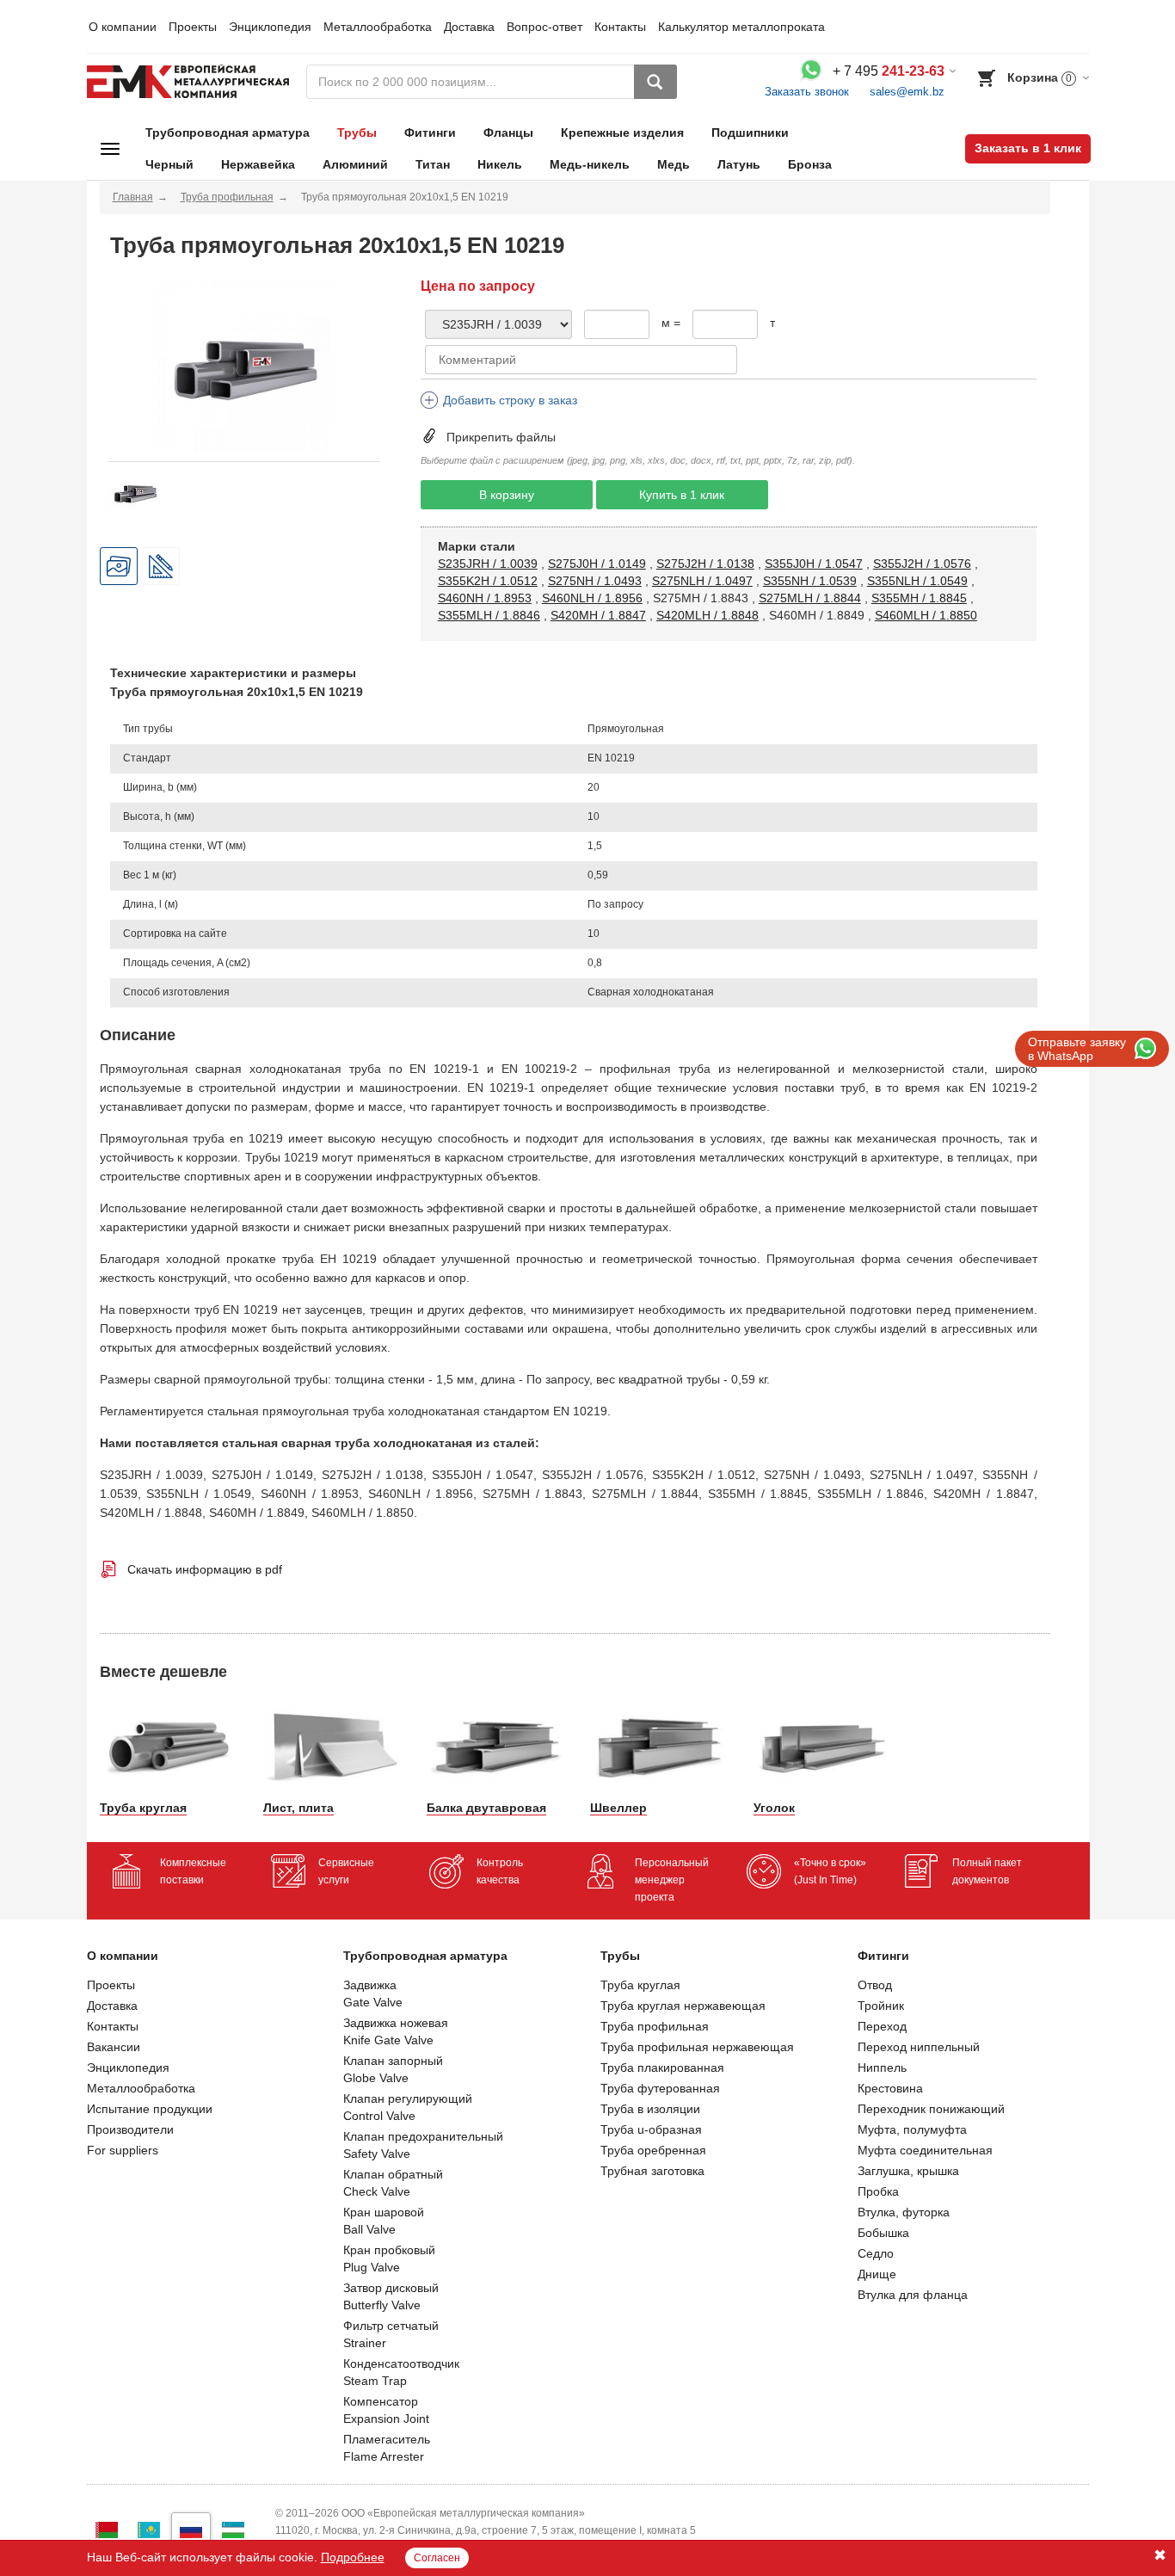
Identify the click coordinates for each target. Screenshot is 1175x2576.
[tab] (119, 566)
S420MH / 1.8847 (598, 615)
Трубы (357, 132)
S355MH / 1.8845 (919, 598)
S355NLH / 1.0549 (917, 581)
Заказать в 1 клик (1028, 148)
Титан (433, 164)
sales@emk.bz (907, 92)
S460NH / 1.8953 (485, 598)
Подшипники (750, 132)
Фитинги (430, 132)
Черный (169, 164)
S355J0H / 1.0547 (814, 564)
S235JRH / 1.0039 (488, 564)
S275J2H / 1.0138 (705, 564)
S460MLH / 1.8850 (926, 615)
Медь (674, 164)
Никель (500, 164)
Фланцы (508, 132)
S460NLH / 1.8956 (592, 598)
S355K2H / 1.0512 (488, 581)
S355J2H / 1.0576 (922, 564)
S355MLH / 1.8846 (489, 615)
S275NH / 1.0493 (595, 581)
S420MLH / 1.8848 (707, 615)
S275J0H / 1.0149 (597, 564)
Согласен (437, 2558)
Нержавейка (258, 164)
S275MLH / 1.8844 (810, 598)
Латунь (739, 164)
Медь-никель (590, 164)
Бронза (810, 164)
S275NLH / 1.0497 (702, 581)
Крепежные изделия (622, 132)
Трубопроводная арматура (228, 132)
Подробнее (353, 2557)
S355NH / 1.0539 (810, 581)
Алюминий (355, 164)
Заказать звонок (807, 92)
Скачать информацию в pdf (205, 1569)
